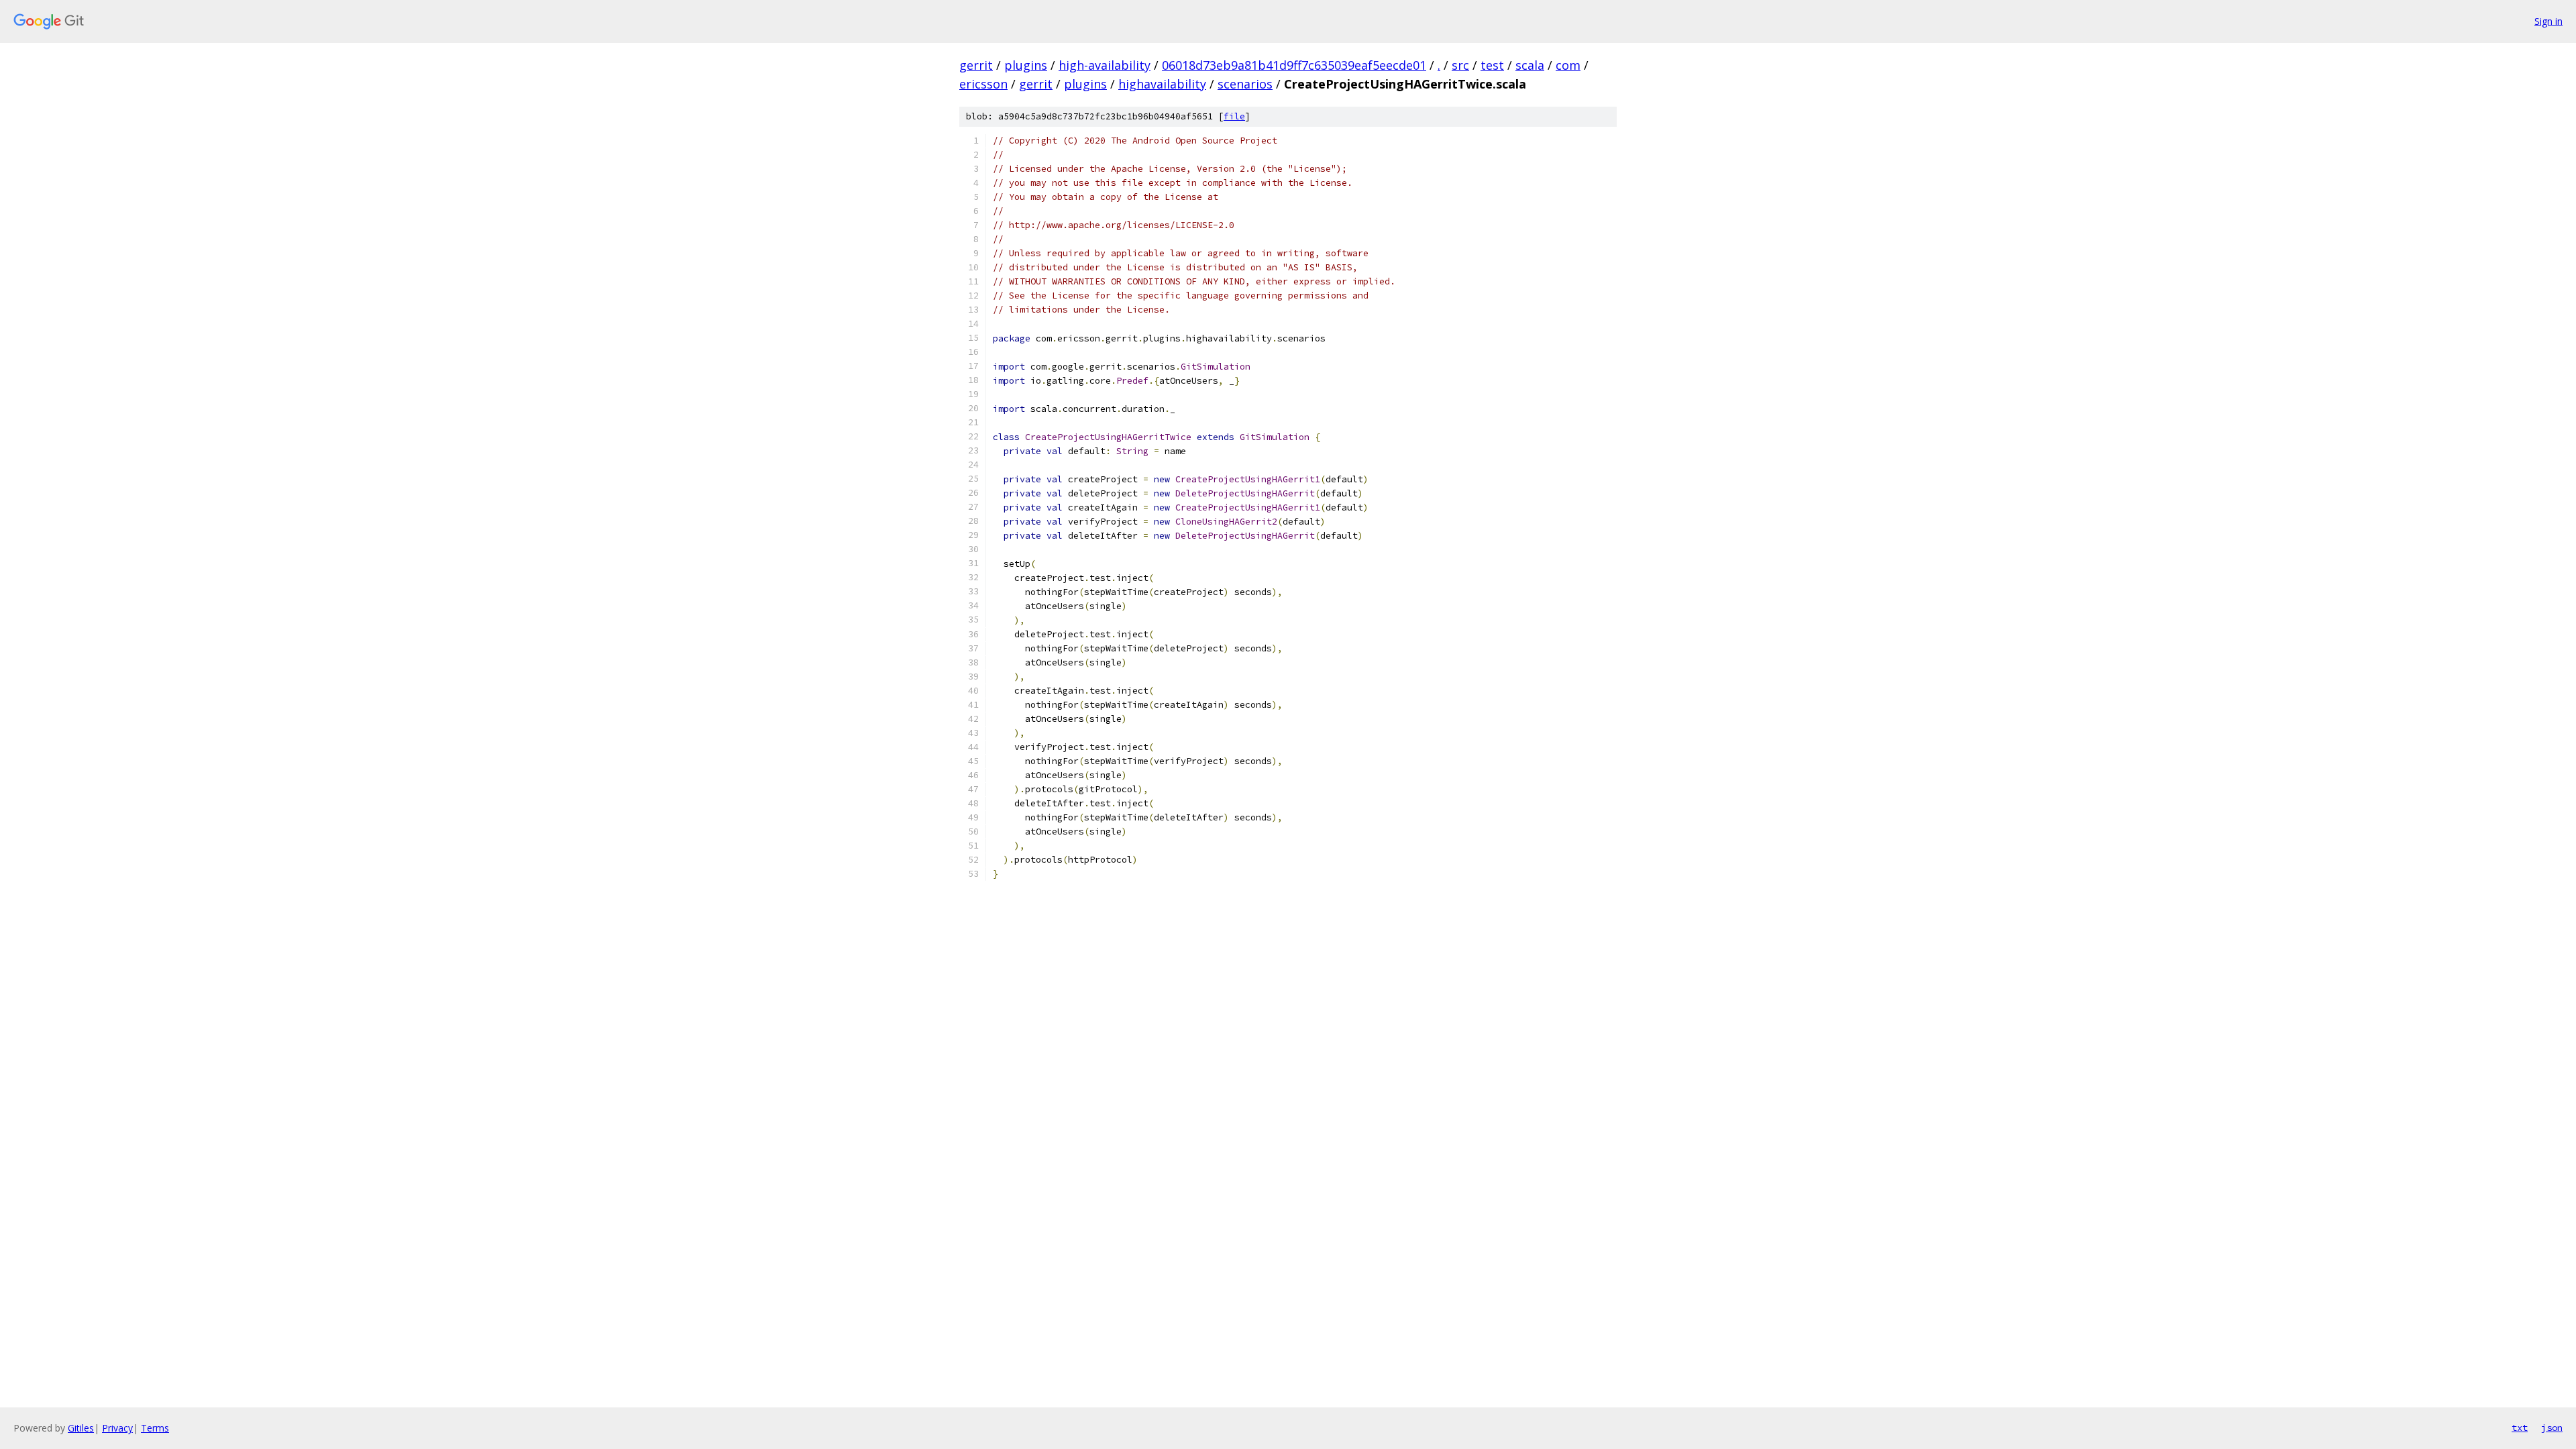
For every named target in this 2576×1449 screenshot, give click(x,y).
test (1492, 65)
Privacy (117, 1428)
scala (1530, 65)
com (1568, 65)
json (2552, 1428)
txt (2520, 1428)
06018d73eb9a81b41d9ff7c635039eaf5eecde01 (1294, 65)
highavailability (1162, 84)
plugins (1026, 65)
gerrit (976, 65)
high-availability (1105, 65)
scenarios (1245, 84)
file (1234, 116)
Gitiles (81, 1428)
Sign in (2548, 21)
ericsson (983, 84)
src (1460, 65)
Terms (155, 1428)
